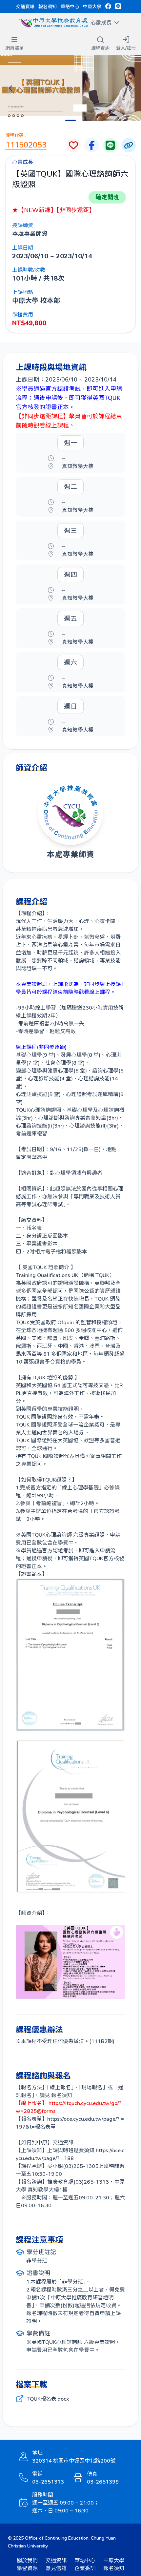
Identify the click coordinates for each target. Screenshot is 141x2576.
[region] (70, 88)
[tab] (70, 120)
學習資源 (27, 2568)
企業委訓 (85, 2568)
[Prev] (10, 88)
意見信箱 (56, 2568)
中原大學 (92, 6)
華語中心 (70, 6)
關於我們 (27, 2560)
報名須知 (48, 6)
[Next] (131, 88)
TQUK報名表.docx (48, 2399)
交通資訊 (25, 6)
